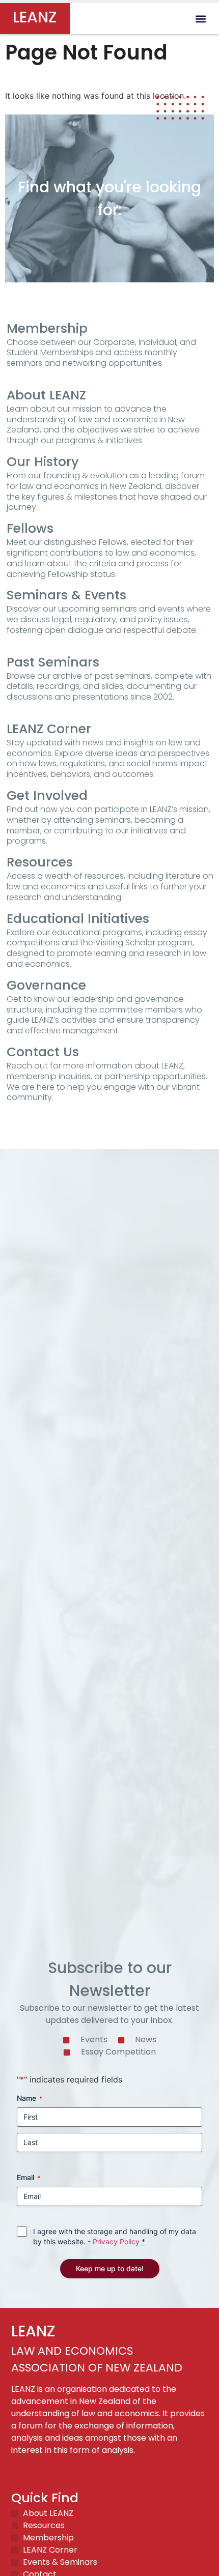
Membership (47, 328)
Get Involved (47, 795)
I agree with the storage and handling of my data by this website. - (115, 2236)
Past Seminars (53, 662)
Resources (40, 862)
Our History (43, 462)
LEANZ (35, 17)
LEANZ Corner (49, 729)
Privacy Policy (116, 2241)
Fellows (30, 528)
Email (29, 2177)
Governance (46, 985)
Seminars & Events (66, 595)
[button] (200, 19)
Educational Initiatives (78, 919)
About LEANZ (46, 395)
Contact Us (43, 1052)
